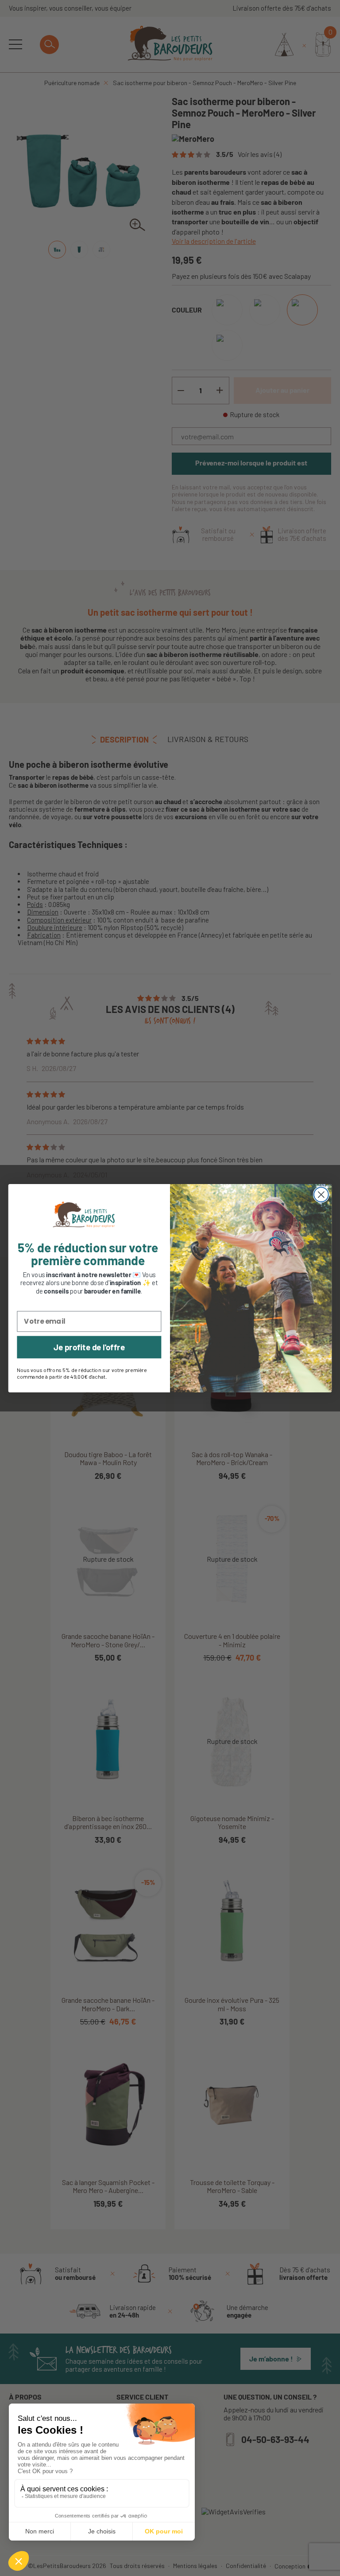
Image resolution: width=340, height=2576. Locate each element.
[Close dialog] (321, 1194)
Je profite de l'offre (89, 1347)
